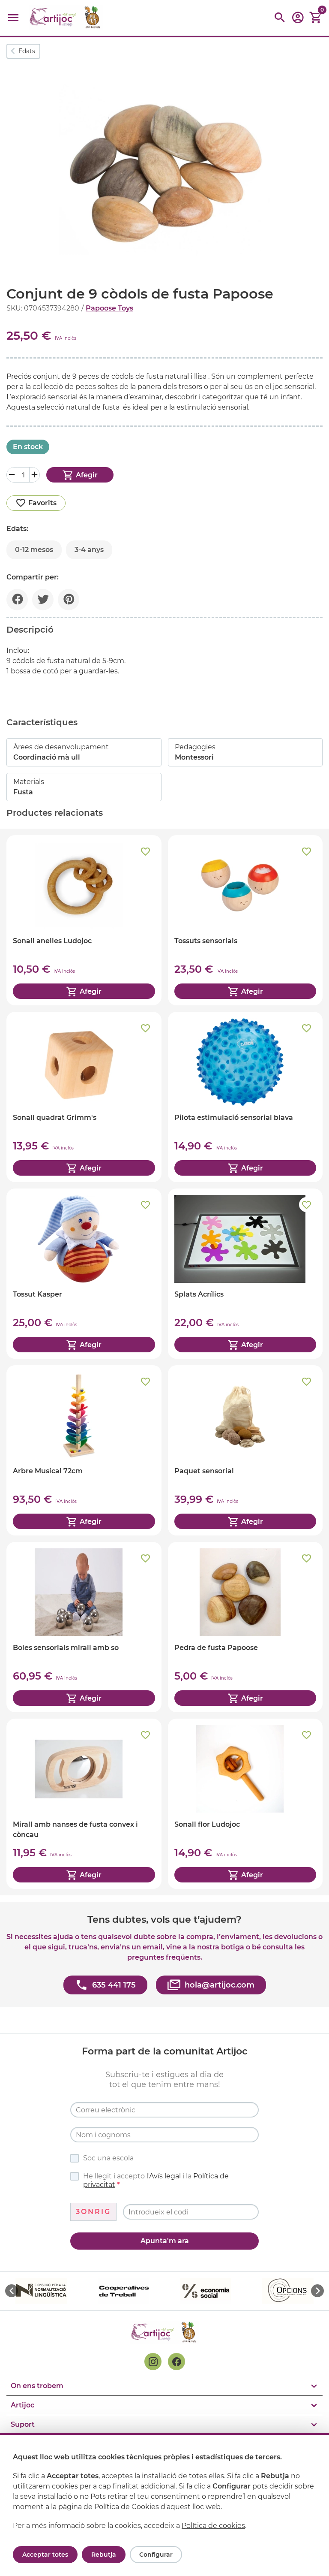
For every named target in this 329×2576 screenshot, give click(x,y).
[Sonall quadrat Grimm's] (84, 1097)
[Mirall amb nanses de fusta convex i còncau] (84, 1804)
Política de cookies (213, 2526)
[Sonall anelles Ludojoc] (84, 920)
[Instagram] (153, 2362)
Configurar (156, 2555)
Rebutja (104, 2555)
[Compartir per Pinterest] (69, 600)
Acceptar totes (45, 2555)
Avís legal (165, 2176)
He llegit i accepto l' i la (156, 2180)
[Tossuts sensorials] (245, 920)
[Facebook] (176, 2362)
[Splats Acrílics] (245, 1274)
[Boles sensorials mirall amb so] (84, 1627)
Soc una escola (108, 2158)
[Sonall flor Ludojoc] (245, 1804)
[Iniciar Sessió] (298, 20)
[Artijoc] (66, 18)
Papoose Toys (109, 308)
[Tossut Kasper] (84, 1274)
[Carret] (316, 18)
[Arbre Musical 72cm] (84, 1450)
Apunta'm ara (165, 2241)
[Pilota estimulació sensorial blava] (245, 1097)
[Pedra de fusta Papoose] (245, 1627)
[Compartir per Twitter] (43, 600)
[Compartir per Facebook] (17, 600)
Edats (27, 51)
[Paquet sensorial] (245, 1450)
